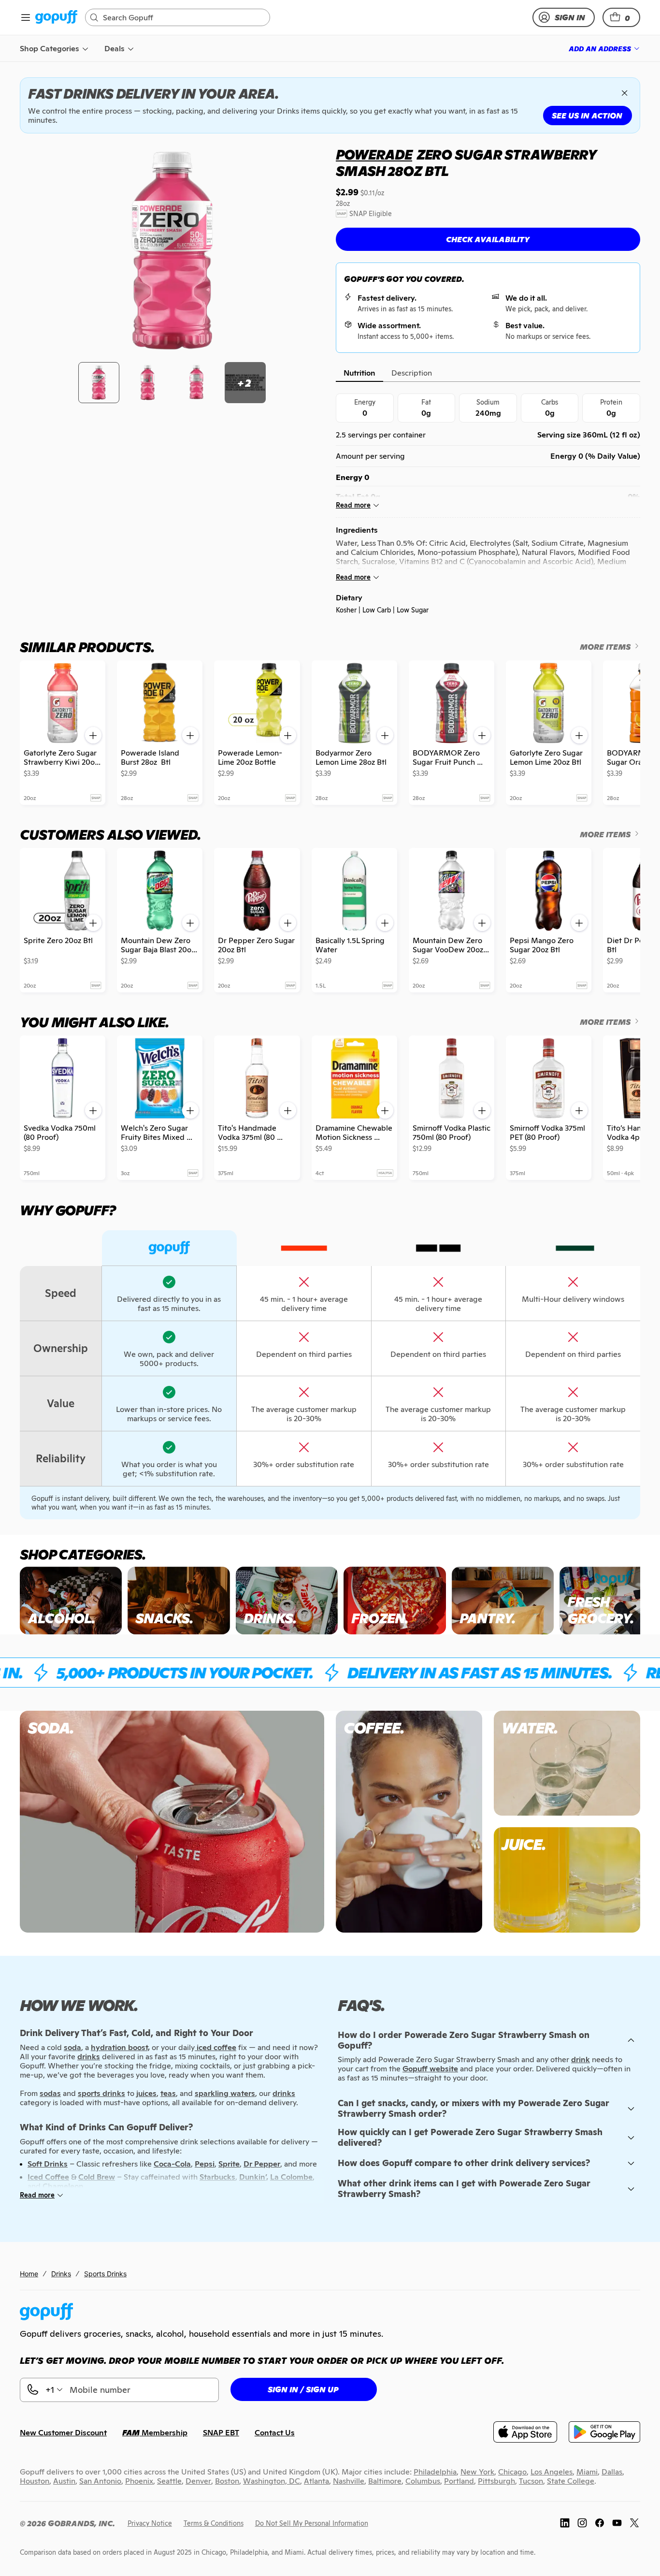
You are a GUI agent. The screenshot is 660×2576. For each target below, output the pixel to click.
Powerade (374, 155)
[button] (621, 17)
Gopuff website (430, 2069)
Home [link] (29, 2274)
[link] (56, 18)
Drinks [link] (61, 2274)
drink (581, 2059)
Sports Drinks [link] (105, 2274)
